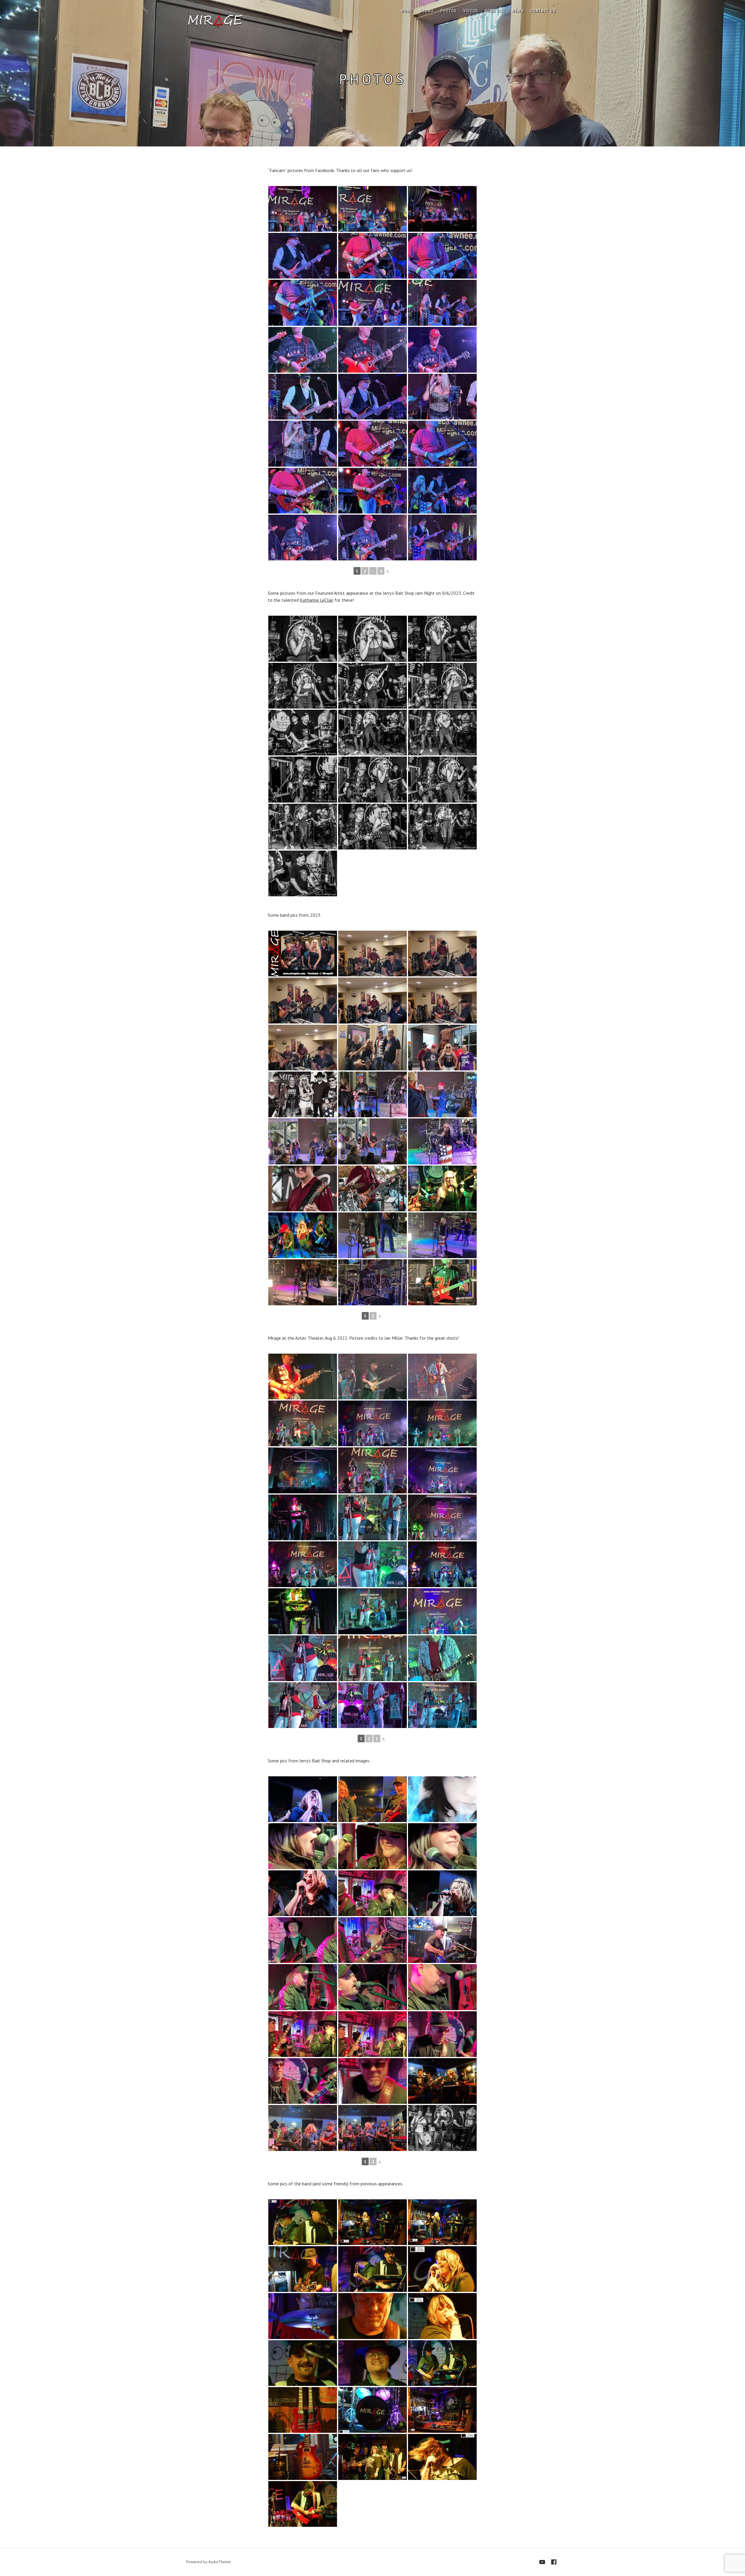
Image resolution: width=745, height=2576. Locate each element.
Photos (449, 11)
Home (407, 11)
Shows (427, 11)
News (518, 11)
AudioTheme (220, 2562)
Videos (471, 11)
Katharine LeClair (316, 600)
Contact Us (543, 11)
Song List (495, 11)
